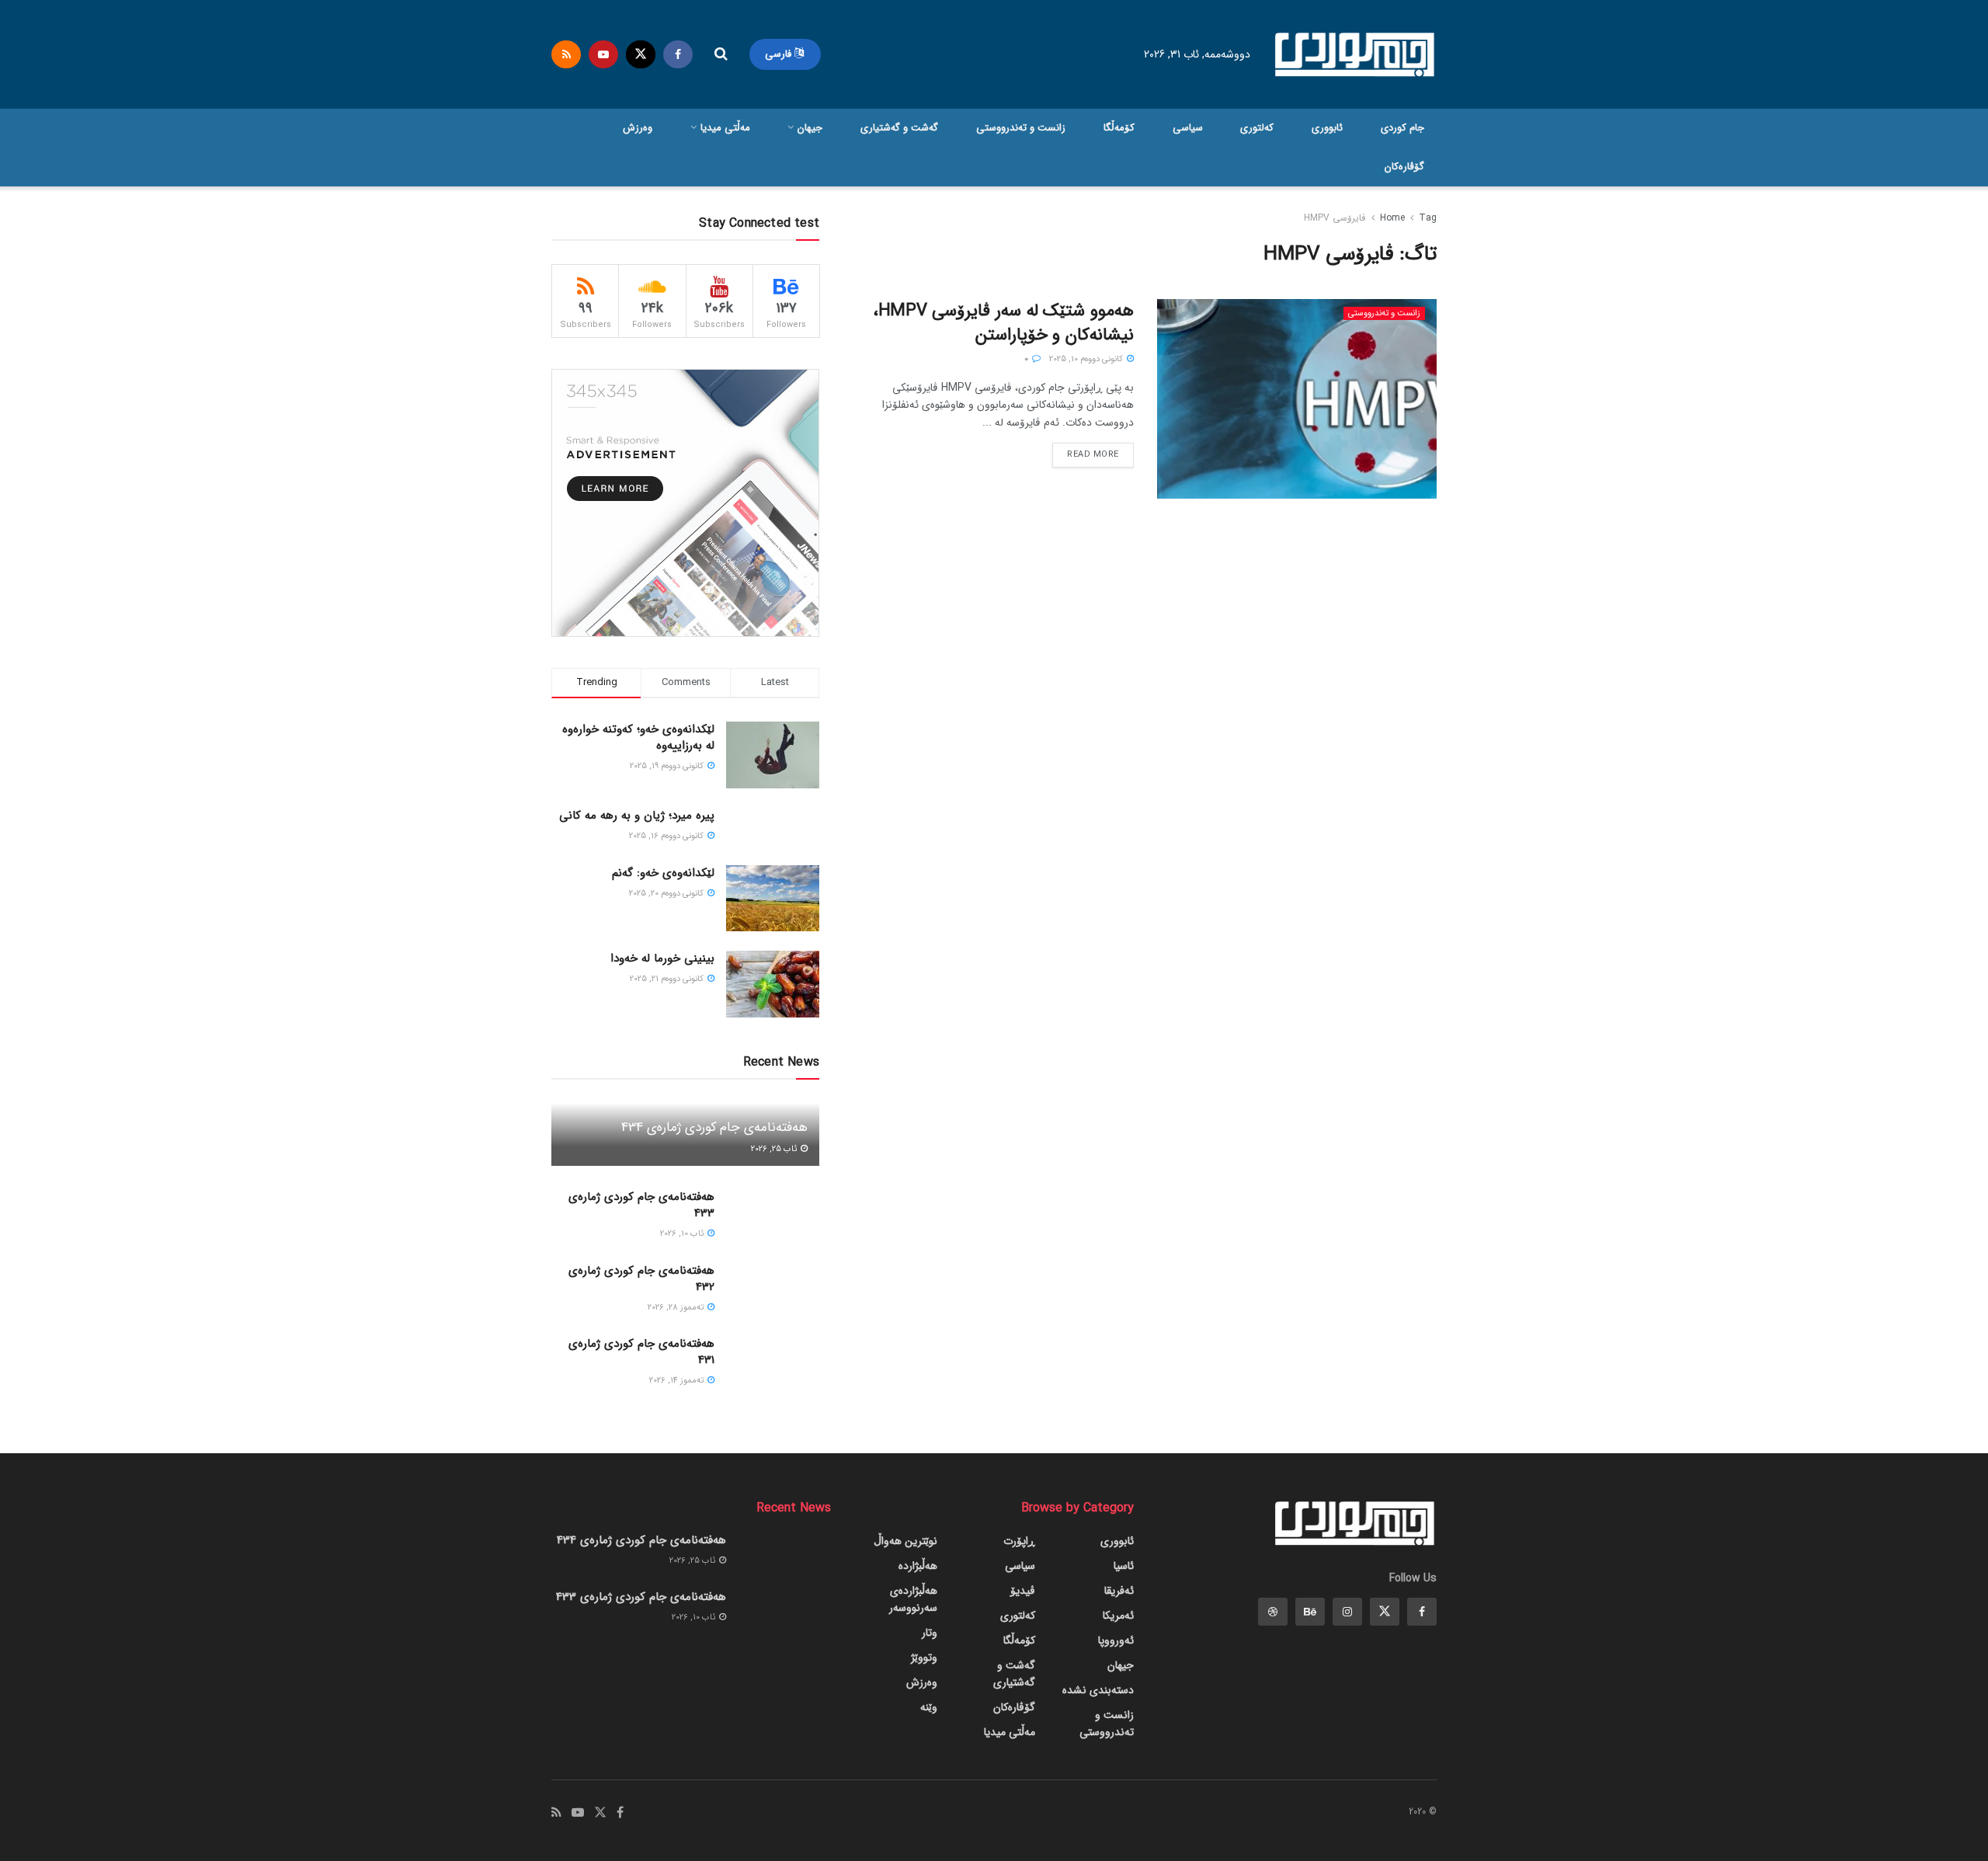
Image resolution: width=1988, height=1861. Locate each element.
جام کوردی (1402, 128)
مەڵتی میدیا (725, 128)
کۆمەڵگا (1119, 128)
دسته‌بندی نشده (1098, 1690)
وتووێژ (924, 1658)
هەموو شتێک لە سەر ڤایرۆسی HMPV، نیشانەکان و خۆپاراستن (1003, 323)
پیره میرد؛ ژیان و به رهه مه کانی (637, 816)
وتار (930, 1633)
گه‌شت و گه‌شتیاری (899, 128)
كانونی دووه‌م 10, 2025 (1087, 359)
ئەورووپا (1116, 1640)
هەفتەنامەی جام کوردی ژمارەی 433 (641, 1205)
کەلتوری (1257, 128)
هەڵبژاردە (918, 1566)
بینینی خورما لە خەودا (662, 958)
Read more (1093, 455)
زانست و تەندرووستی (1021, 128)
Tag (1428, 218)
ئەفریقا (1119, 1591)
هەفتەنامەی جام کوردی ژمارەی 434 (714, 1127)
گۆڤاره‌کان (1404, 167)
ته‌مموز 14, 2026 (678, 1381)
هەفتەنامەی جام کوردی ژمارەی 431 (641, 1352)
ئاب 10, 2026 (683, 1234)
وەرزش (638, 128)
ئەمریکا (1118, 1616)
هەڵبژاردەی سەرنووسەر (913, 1599)
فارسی (780, 54)
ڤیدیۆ (1023, 1591)
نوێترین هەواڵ (905, 1541)
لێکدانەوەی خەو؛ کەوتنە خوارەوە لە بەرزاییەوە (638, 737)
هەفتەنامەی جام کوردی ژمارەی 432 (641, 1279)
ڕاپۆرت (1019, 1541)
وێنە (929, 1707)
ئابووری (1327, 128)
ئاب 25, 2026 (775, 1149)
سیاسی (1188, 128)
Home (1392, 218)
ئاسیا (1124, 1566)
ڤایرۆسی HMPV (1335, 218)
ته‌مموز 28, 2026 (677, 1308)
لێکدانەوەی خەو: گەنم (663, 873)
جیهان (810, 128)
